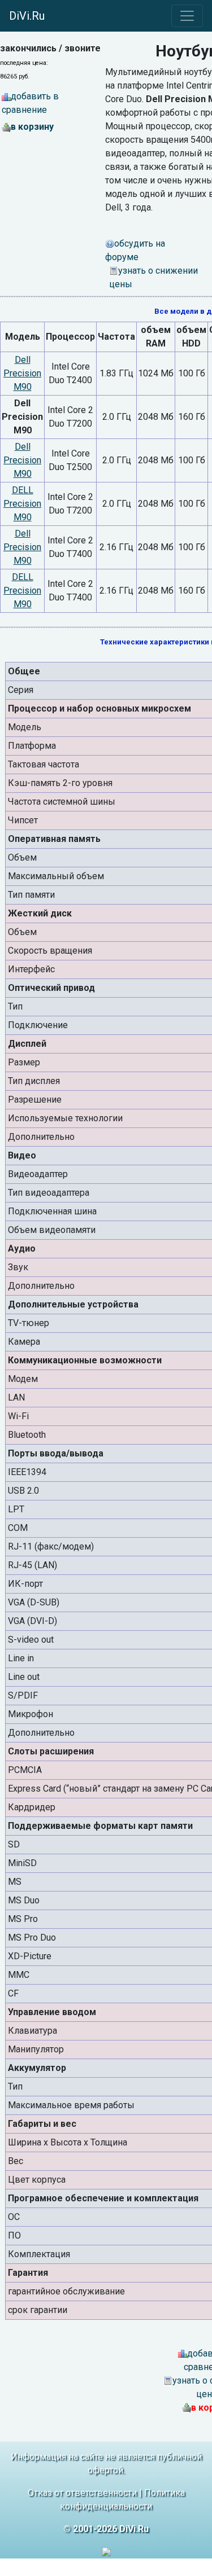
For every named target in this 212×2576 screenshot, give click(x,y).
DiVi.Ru (27, 16)
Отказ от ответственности (82, 2493)
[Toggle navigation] (187, 16)
